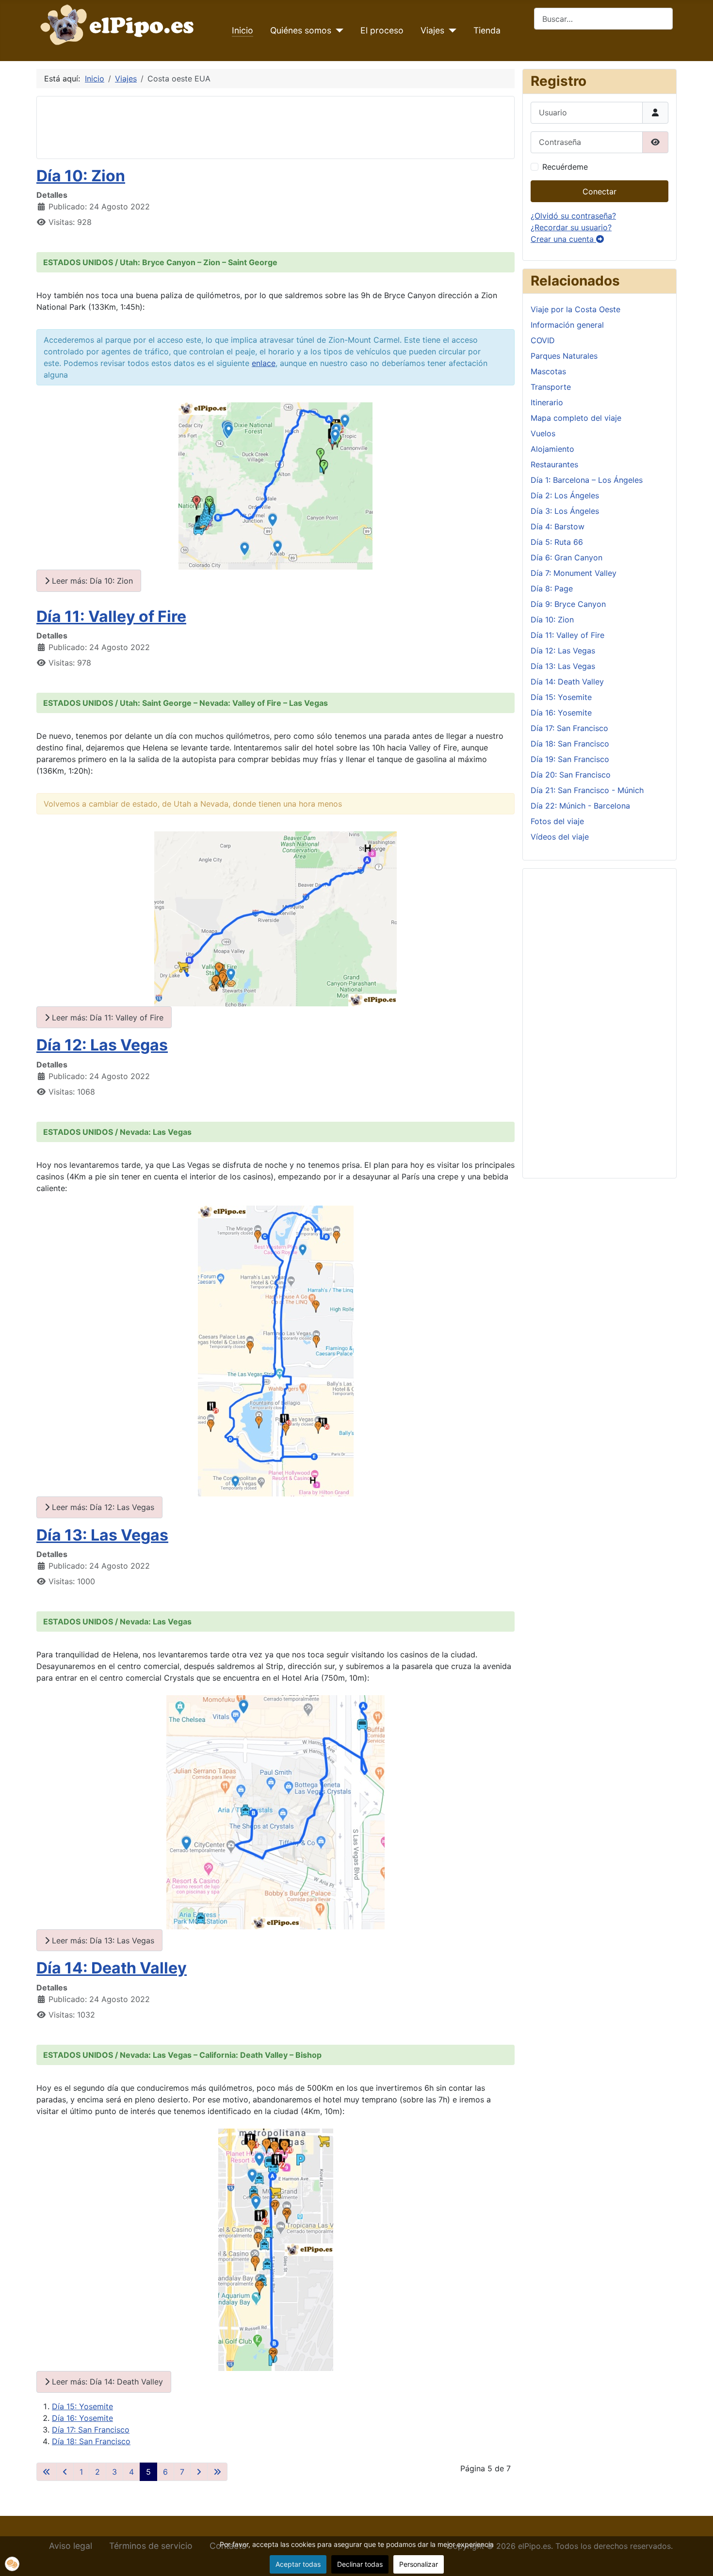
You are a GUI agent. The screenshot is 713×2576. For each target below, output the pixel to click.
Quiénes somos (301, 30)
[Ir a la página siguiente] (199, 2472)
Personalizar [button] (419, 2564)
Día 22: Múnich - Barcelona (580, 806)
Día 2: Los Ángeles (565, 495)
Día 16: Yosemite (82, 2418)
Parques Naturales (564, 356)
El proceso (382, 30)
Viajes (432, 30)
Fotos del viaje (557, 821)
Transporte (551, 387)
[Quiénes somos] (337, 31)
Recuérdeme (565, 167)
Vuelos (543, 433)
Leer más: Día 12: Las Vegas (102, 1507)
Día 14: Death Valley (112, 1968)
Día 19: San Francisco (570, 759)
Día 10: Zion (81, 176)
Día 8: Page (552, 588)
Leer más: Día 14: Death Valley (106, 2382)
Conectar (600, 191)
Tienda (487, 30)
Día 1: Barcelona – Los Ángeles (587, 480)
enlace (264, 363)
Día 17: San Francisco (91, 2430)
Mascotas (548, 371)
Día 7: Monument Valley (574, 573)
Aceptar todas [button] (298, 2564)
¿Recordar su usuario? (571, 227)
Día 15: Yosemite (82, 2406)
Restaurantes (554, 464)
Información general (567, 325)
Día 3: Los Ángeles (565, 511)
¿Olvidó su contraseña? (573, 216)
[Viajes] (450, 31)
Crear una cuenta (563, 239)
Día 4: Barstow (558, 526)
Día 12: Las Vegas (102, 1045)
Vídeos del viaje (560, 837)
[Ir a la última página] (217, 2472)
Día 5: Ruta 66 (557, 542)
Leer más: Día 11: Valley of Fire (106, 1018)
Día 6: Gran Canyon (567, 557)
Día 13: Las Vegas (102, 1535)
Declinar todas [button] (360, 2564)
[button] (12, 2564)
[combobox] (603, 19)
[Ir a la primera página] (47, 2472)
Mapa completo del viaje (576, 418)
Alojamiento (552, 449)
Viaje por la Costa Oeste (575, 309)
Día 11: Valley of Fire (111, 616)
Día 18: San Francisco (91, 2441)
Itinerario (547, 402)
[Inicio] (119, 24)
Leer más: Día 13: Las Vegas (102, 1940)
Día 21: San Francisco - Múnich (587, 790)
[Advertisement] (221, 126)
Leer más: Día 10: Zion (91, 581)
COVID (543, 340)
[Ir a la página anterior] (65, 2472)
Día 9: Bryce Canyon (568, 604)
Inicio (243, 30)
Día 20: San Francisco (571, 775)
